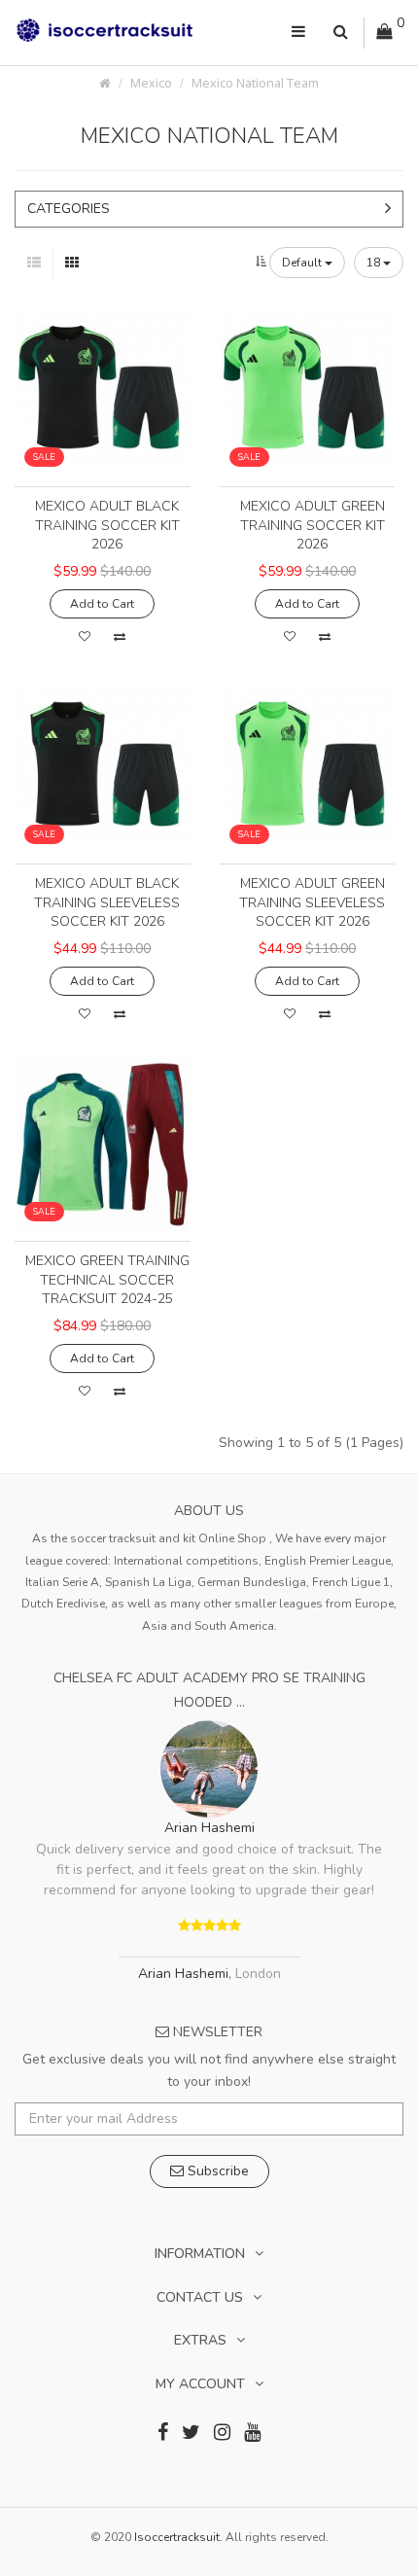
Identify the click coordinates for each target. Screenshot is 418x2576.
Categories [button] (69, 209)
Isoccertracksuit (177, 2537)
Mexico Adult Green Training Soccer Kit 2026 (313, 525)
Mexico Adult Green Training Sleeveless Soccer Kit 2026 (312, 902)
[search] (341, 33)
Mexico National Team (255, 83)
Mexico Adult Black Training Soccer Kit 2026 (107, 525)
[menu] (298, 33)
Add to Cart (102, 604)
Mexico (151, 83)
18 (375, 263)
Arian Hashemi (209, 1828)
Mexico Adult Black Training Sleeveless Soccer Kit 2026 (107, 902)
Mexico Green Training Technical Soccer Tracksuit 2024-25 (107, 1280)
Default (303, 263)
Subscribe (216, 2171)
